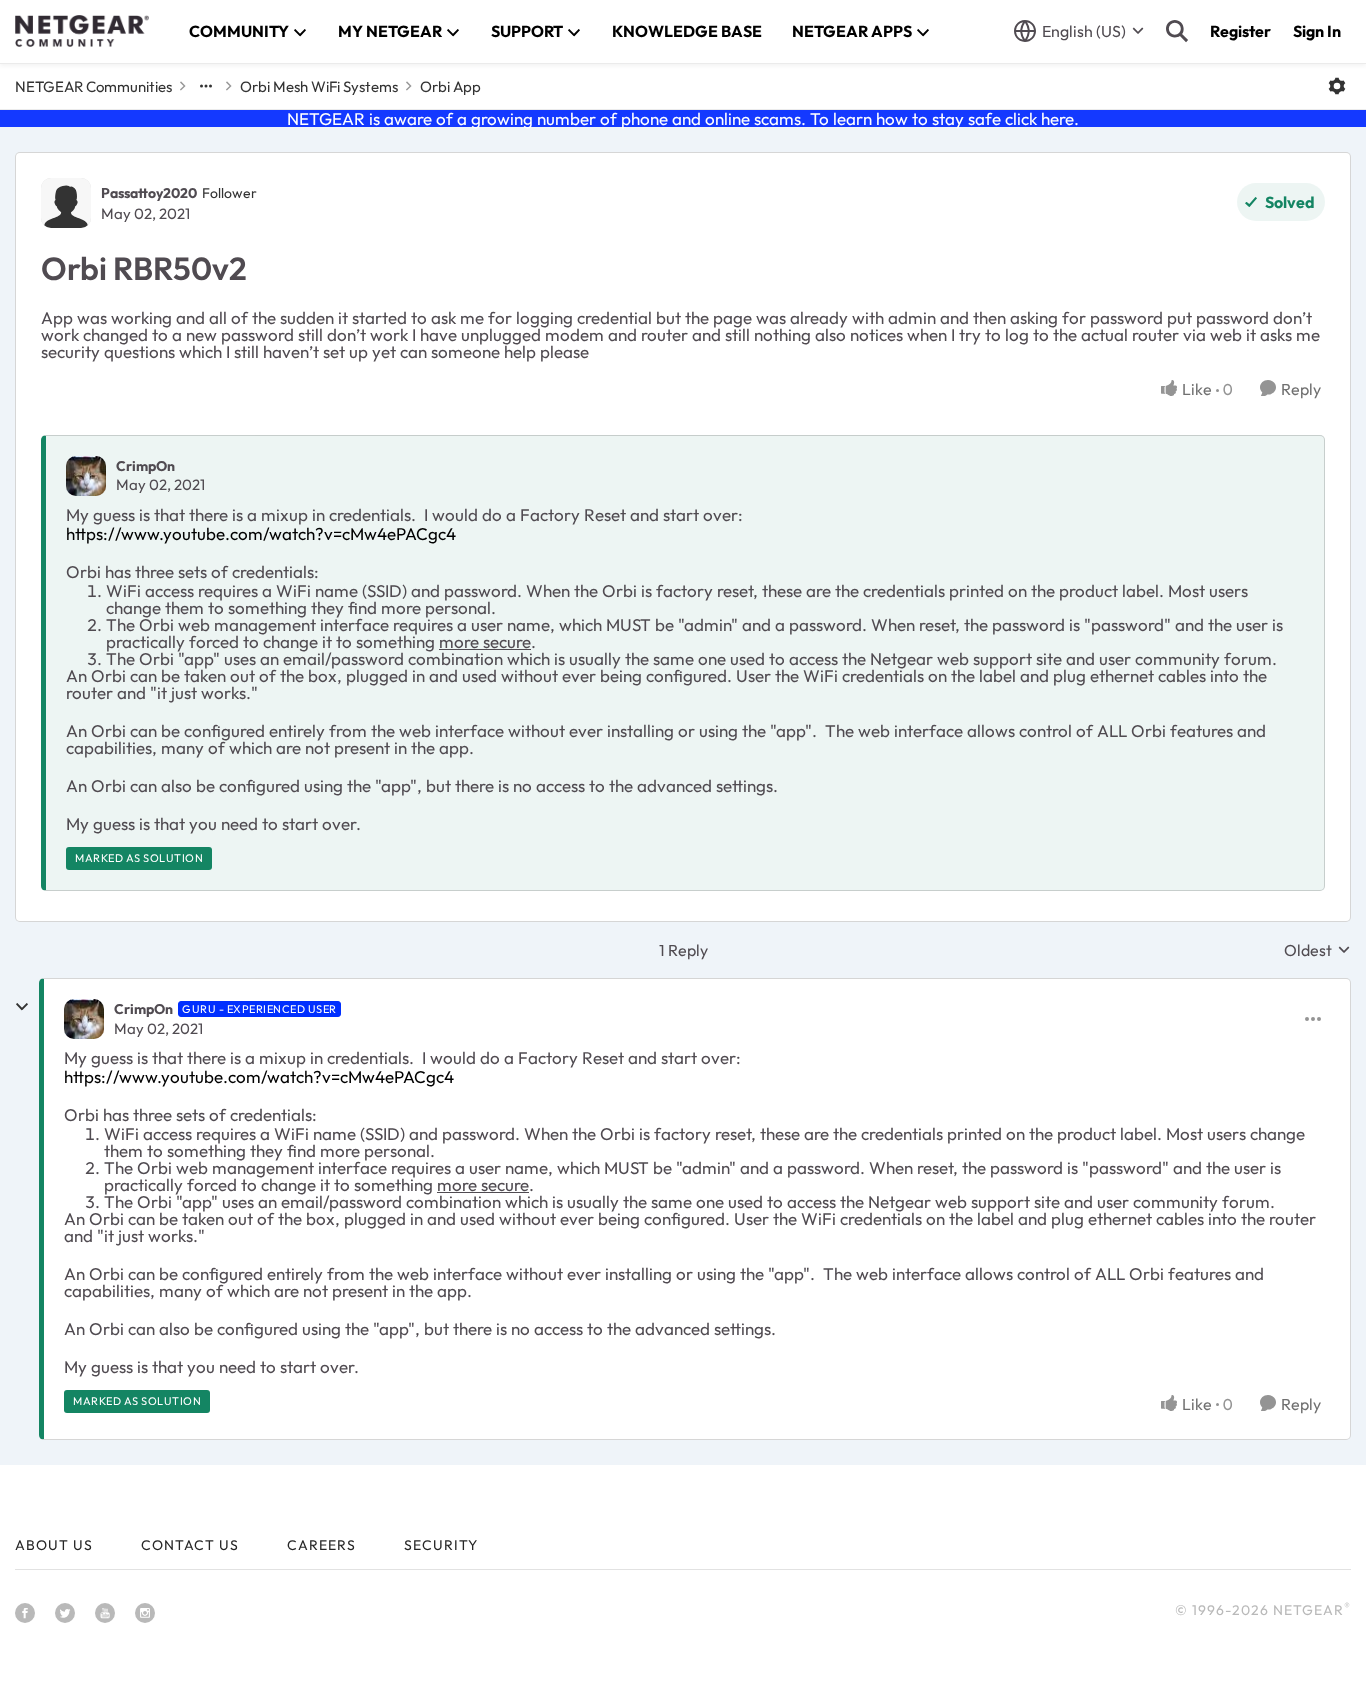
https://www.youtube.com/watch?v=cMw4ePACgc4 (261, 533)
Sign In (1317, 31)
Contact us (190, 1545)
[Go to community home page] (82, 31)
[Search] (1177, 31)
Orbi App (450, 86)
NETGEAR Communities (93, 86)
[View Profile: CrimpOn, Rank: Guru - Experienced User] (84, 1019)
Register (1240, 31)
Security (441, 1545)
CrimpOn (145, 466)
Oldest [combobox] (1317, 950)
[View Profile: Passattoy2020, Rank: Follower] (66, 203)
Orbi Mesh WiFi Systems (319, 86)
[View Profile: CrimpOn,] (86, 476)
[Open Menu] (1337, 86)
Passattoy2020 (149, 193)
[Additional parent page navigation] (206, 86)
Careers (321, 1545)
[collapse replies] (22, 1007)
